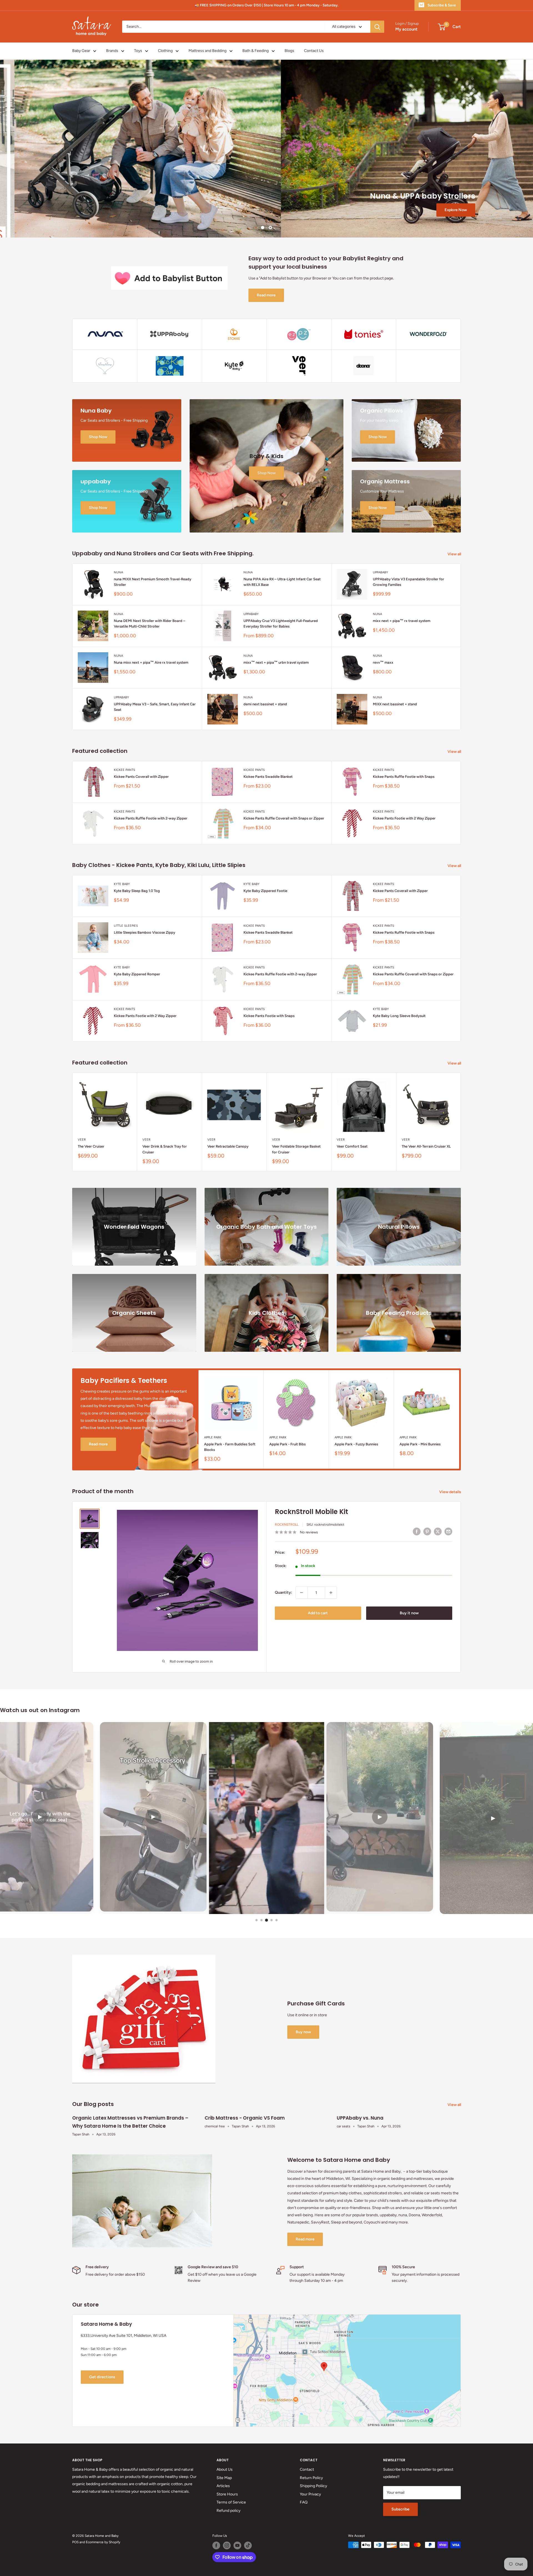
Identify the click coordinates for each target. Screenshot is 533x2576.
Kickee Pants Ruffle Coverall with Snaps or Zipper (284, 818)
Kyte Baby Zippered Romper (137, 974)
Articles (223, 2486)
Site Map (224, 2478)
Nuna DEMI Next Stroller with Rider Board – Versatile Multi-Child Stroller (149, 624)
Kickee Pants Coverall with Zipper (141, 777)
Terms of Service (231, 2502)
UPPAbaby (380, 572)
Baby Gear (81, 51)
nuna (118, 572)
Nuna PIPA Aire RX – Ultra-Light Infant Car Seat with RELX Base (282, 582)
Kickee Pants (125, 770)
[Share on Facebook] (417, 1531)
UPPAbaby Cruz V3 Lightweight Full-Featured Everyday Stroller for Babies (281, 624)
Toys (138, 51)
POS (75, 2542)
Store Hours (227, 2494)
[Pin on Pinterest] (427, 1531)
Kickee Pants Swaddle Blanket (268, 777)
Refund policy (228, 2511)
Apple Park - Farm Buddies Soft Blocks (230, 1447)
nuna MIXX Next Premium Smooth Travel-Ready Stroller (153, 582)
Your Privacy (310, 2494)
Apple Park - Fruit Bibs (287, 1444)
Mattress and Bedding (208, 51)
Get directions (102, 2377)
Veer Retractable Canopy (228, 1147)
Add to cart (318, 1613)
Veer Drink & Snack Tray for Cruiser (165, 1149)
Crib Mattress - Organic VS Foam (245, 2118)
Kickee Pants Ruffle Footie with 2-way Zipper (151, 818)
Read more (266, 295)
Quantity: (283, 1592)
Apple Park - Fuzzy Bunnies (356, 1444)
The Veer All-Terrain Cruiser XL (426, 1147)
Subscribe (400, 2509)
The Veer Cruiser (91, 1147)
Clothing (165, 51)
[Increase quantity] (331, 1593)
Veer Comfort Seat (352, 1147)
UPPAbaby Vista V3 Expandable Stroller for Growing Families (408, 582)
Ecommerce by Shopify (103, 2542)
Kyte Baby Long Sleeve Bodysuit (399, 1016)
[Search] (377, 27)
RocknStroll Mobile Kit (311, 1512)
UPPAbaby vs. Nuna (360, 2118)
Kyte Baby (122, 884)
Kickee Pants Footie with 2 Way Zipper (404, 818)
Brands (112, 51)
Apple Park (213, 1437)
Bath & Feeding (256, 51)
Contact (307, 2469)
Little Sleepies (126, 926)
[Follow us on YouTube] (237, 2545)
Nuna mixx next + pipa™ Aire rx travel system (151, 662)
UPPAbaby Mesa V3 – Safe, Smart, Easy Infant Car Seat (155, 707)
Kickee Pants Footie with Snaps (269, 1016)
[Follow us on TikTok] (248, 2545)
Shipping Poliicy (313, 2486)
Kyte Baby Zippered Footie (265, 891)
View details (451, 1492)
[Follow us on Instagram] (227, 2545)
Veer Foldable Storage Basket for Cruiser (296, 1149)
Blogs (289, 51)
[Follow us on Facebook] (216, 2545)
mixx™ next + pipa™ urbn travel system (276, 662)
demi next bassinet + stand (265, 704)
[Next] (461, 1122)
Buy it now (409, 1613)
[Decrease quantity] (301, 1593)
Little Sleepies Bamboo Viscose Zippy (144, 932)
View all (455, 554)
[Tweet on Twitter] (438, 1531)
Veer (82, 1140)
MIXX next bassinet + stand (395, 704)
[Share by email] (448, 1531)
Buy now (303, 2032)
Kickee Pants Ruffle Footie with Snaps (404, 777)
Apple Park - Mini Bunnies (420, 1444)
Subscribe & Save (442, 5)
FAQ (304, 2502)
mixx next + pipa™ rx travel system (402, 621)
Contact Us (314, 51)
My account (406, 29)
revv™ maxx (383, 662)
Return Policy (311, 2478)
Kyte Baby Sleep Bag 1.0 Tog (137, 891)
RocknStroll (287, 1525)
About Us (225, 2469)
